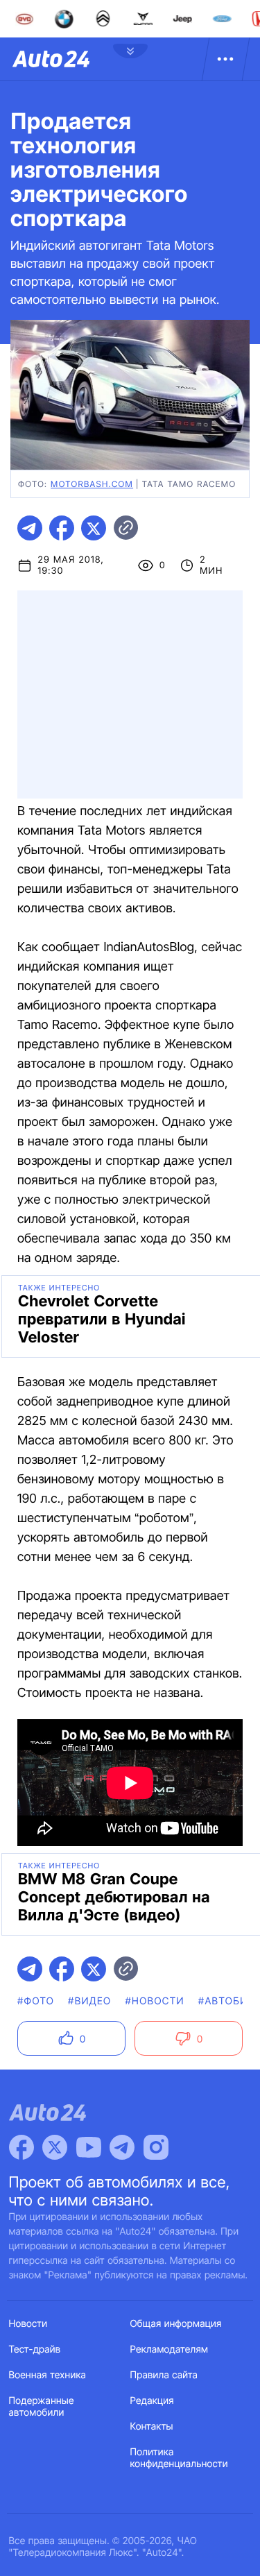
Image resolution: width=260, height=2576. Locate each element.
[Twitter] (55, 2147)
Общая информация (176, 2324)
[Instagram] (156, 2147)
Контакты (152, 2426)
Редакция (152, 2401)
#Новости (155, 2001)
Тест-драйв (35, 2349)
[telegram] (30, 528)
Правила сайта (164, 2375)
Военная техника (48, 2375)
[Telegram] (122, 2147)
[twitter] (94, 528)
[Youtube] (89, 2147)
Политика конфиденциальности (179, 2458)
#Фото (36, 2001)
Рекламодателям (170, 2349)
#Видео (89, 2001)
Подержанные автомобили (42, 2407)
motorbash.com (92, 484)
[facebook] (62, 528)
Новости (28, 2324)
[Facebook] (21, 2147)
